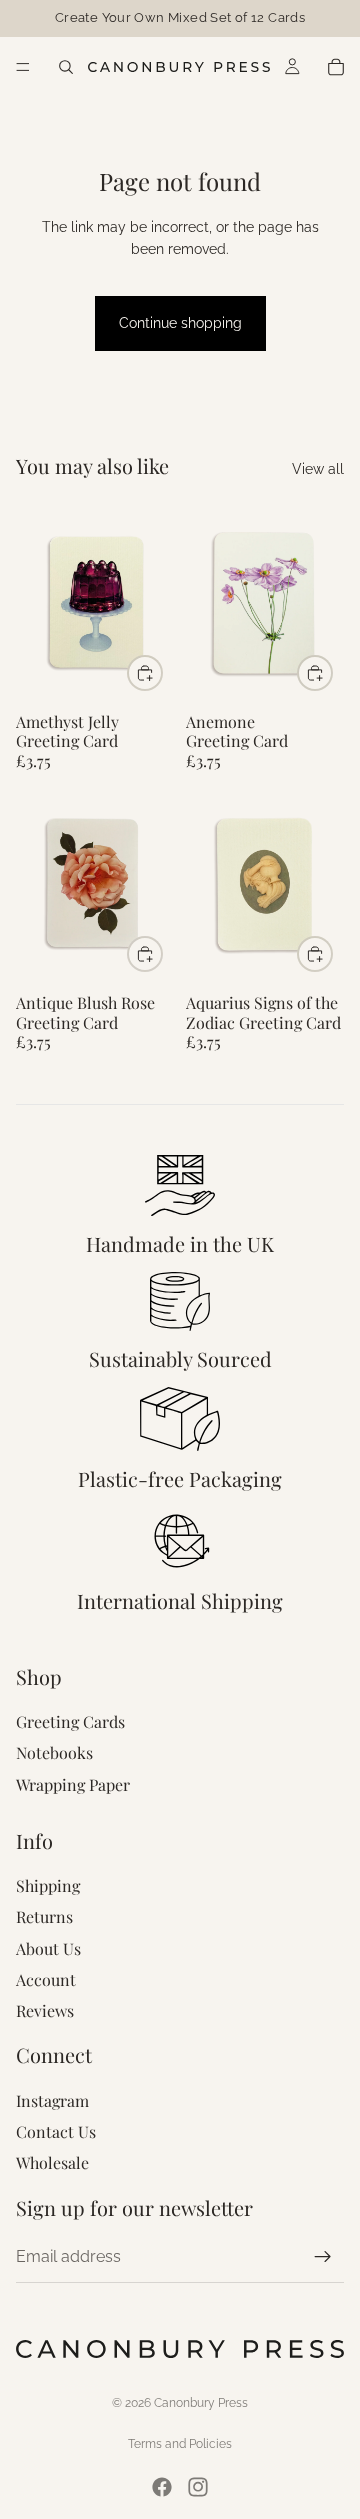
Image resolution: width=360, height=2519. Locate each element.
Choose (162, 673)
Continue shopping (180, 323)
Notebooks (54, 1752)
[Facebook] (162, 2487)
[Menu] (23, 67)
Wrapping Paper (73, 1784)
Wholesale (52, 2162)
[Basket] (336, 67)
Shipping (48, 1885)
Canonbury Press (201, 2403)
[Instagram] (198, 2487)
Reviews (45, 2010)
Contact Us (56, 2131)
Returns (44, 1916)
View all (318, 469)
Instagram (52, 2100)
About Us (48, 1948)
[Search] (66, 67)
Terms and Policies (180, 2444)
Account (46, 1979)
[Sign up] (323, 2257)
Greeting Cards (70, 1721)
